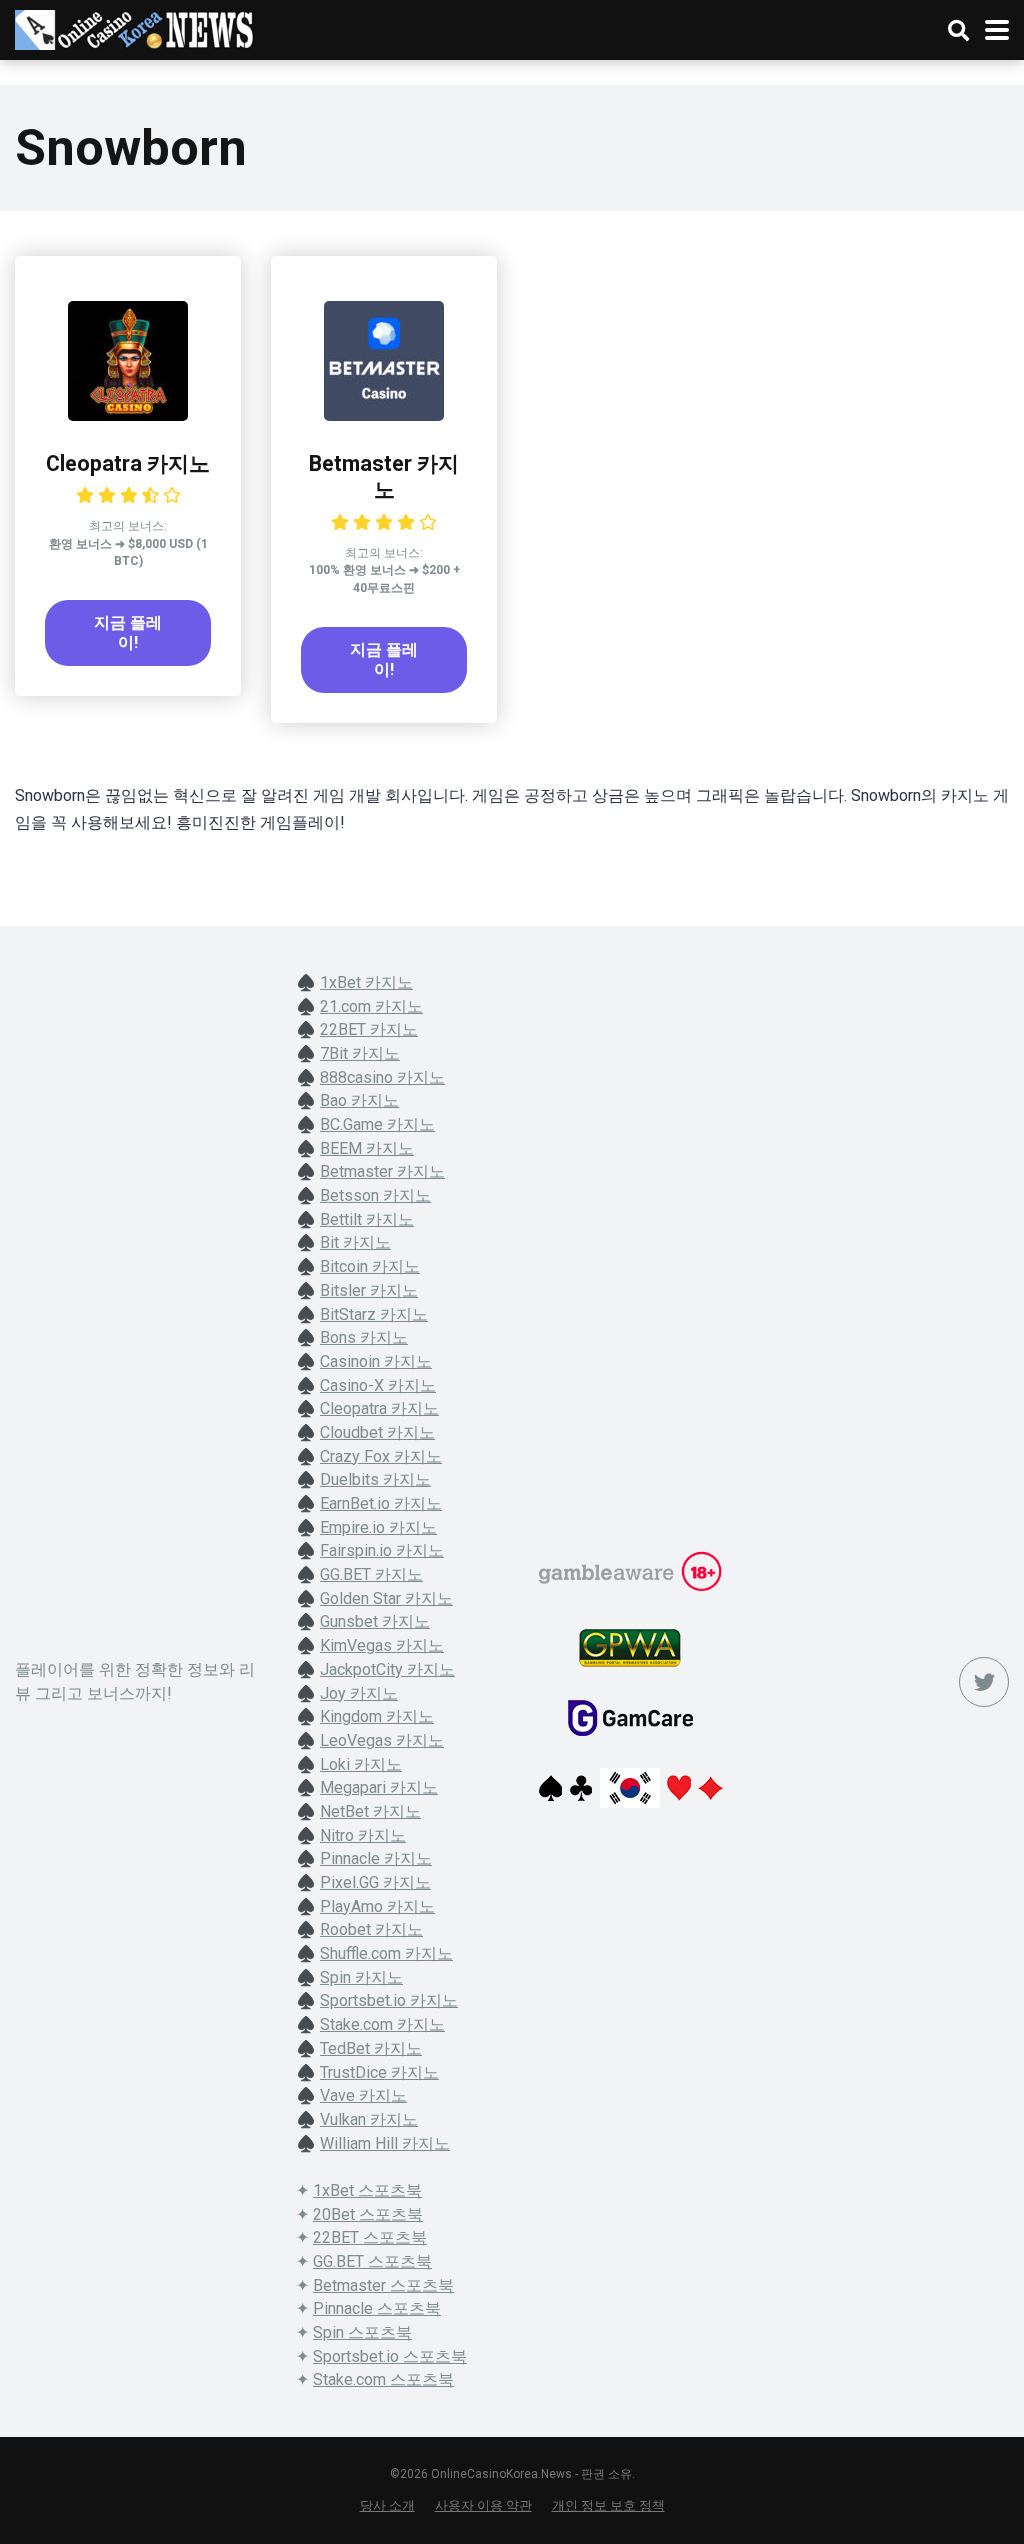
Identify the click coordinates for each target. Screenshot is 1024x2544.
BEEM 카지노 (367, 1148)
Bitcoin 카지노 (370, 1266)
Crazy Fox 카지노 (381, 1456)
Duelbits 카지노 (375, 1479)
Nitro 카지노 (363, 1835)
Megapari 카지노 (379, 1787)
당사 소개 (387, 2505)
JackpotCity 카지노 (387, 1669)
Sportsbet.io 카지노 (389, 2000)
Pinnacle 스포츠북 (377, 2308)
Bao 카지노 (359, 1100)
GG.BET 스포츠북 (372, 2261)
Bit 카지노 (355, 1242)
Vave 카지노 (363, 2095)
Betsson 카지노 (375, 1195)
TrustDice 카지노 (379, 2072)
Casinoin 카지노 (376, 1361)
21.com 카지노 (371, 1006)
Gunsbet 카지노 (375, 1621)
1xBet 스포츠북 (367, 2190)
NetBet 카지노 (370, 1811)
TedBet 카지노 (371, 2048)
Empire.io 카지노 (378, 1527)
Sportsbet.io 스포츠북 (390, 2356)
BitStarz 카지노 (374, 1314)
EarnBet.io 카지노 (381, 1503)
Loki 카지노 (361, 1764)
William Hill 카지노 (385, 2143)
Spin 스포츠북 (362, 2332)
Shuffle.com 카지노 (386, 1953)
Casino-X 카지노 (378, 1385)
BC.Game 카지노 (377, 1124)
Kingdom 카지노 (377, 1716)
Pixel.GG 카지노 (375, 1882)
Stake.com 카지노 (382, 2024)
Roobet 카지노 (371, 1929)
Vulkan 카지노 (369, 2119)
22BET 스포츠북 (370, 2237)
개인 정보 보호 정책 (608, 2505)
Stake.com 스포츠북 (383, 2379)
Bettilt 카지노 (367, 1219)
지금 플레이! (128, 632)
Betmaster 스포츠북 (383, 2285)
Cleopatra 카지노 (128, 463)
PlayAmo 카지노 (377, 1906)
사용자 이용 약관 (483, 2505)
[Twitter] (984, 1682)
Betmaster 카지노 (384, 477)
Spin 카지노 (361, 1977)
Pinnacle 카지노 (376, 1858)
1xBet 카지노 (366, 982)
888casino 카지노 (382, 1077)
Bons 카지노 (364, 1337)
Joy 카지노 (359, 1693)
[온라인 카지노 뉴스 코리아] (135, 27)
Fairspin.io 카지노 (382, 1550)
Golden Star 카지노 (386, 1598)
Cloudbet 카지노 (377, 1432)
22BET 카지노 (369, 1029)
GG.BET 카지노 (371, 1574)
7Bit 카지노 (360, 1053)
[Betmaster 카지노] (384, 415)
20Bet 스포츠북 (368, 2214)
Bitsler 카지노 (369, 1290)
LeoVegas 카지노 (382, 1740)
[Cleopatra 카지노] (128, 415)
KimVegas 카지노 (382, 1645)
